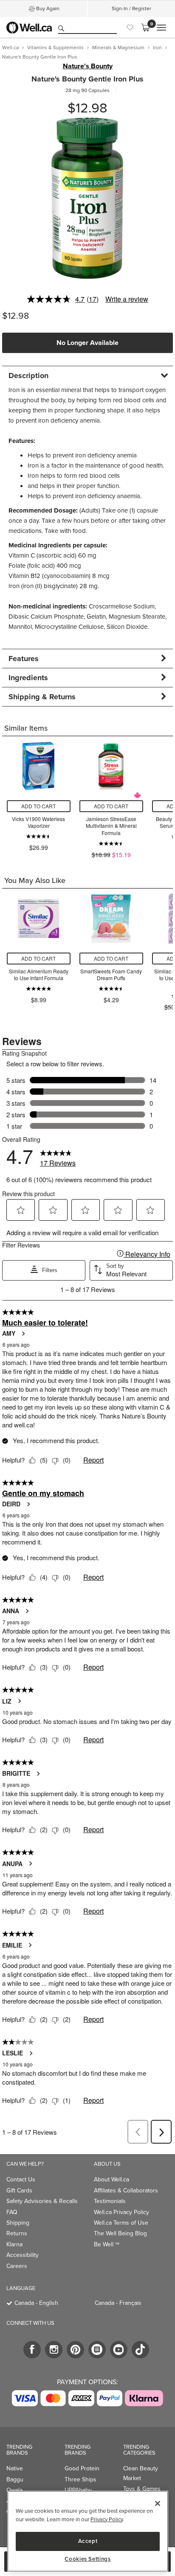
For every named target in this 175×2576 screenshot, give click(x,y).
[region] (88, 2531)
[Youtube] (119, 2350)
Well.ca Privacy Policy (121, 2212)
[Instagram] (54, 2350)
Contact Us (21, 2179)
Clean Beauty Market (141, 2473)
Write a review (127, 299)
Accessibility (23, 2255)
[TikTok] (140, 2350)
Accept (88, 2541)
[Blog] (97, 2350)
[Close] (158, 2503)
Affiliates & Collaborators (126, 2191)
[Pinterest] (75, 2350)
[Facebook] (32, 2350)
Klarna (14, 2244)
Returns (17, 2233)
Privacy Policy (107, 2519)
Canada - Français (118, 2303)
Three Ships (80, 2479)
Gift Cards (19, 2191)
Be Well (107, 2244)
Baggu (15, 2479)
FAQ (12, 2212)
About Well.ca (111, 2179)
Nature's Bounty (88, 66)
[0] (145, 28)
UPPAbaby (78, 2490)
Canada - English (36, 2303)
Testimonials (110, 2201)
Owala (14, 2490)
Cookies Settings (88, 2559)
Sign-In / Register (131, 8)
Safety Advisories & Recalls (42, 2201)
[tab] (87, 375)
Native (15, 2468)
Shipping (18, 2223)
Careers (17, 2266)
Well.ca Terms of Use (121, 2223)
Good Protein (82, 2468)
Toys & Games (142, 2489)
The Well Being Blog (120, 2233)
